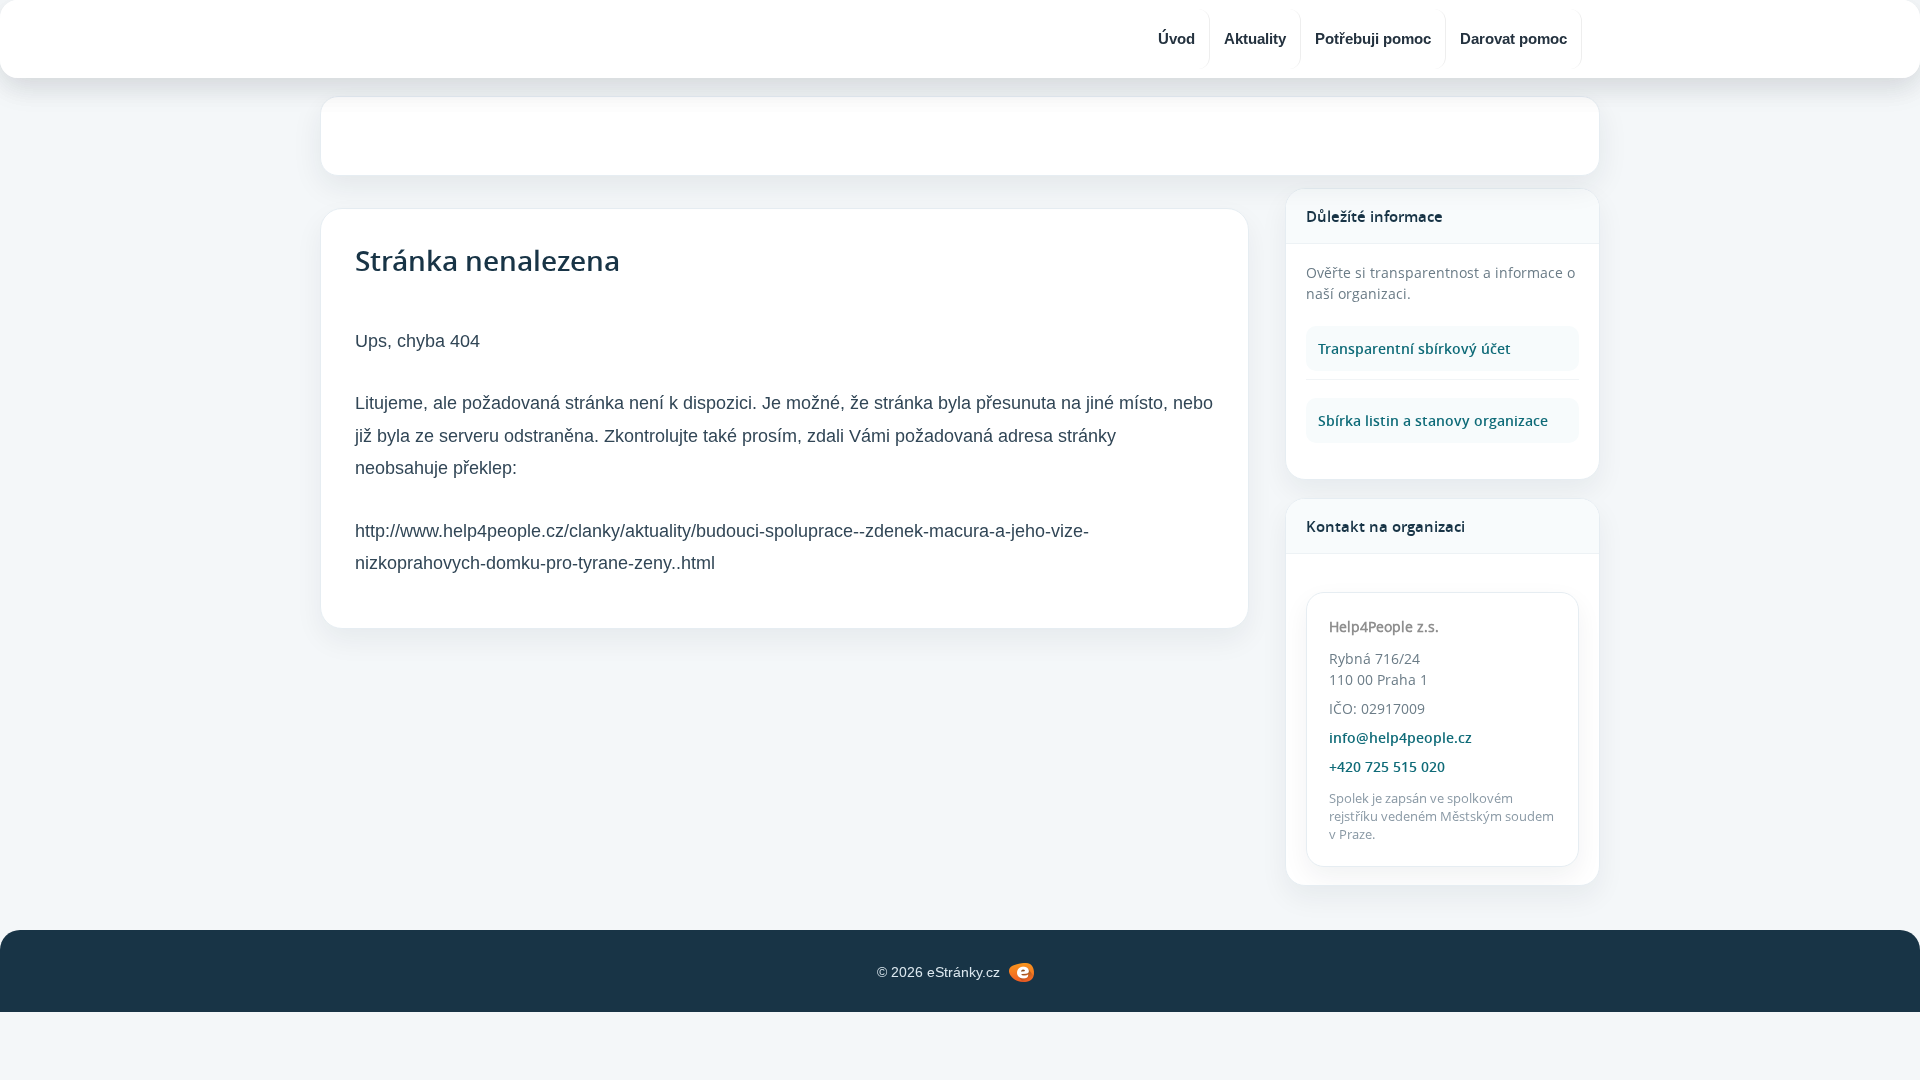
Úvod (1176, 38)
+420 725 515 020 (1387, 766)
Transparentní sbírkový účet (1414, 348)
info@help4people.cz (1400, 737)
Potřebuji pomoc (1373, 38)
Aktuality (1255, 38)
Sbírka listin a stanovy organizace (1433, 420)
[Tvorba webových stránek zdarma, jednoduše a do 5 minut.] (1021, 972)
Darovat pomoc (1513, 38)
